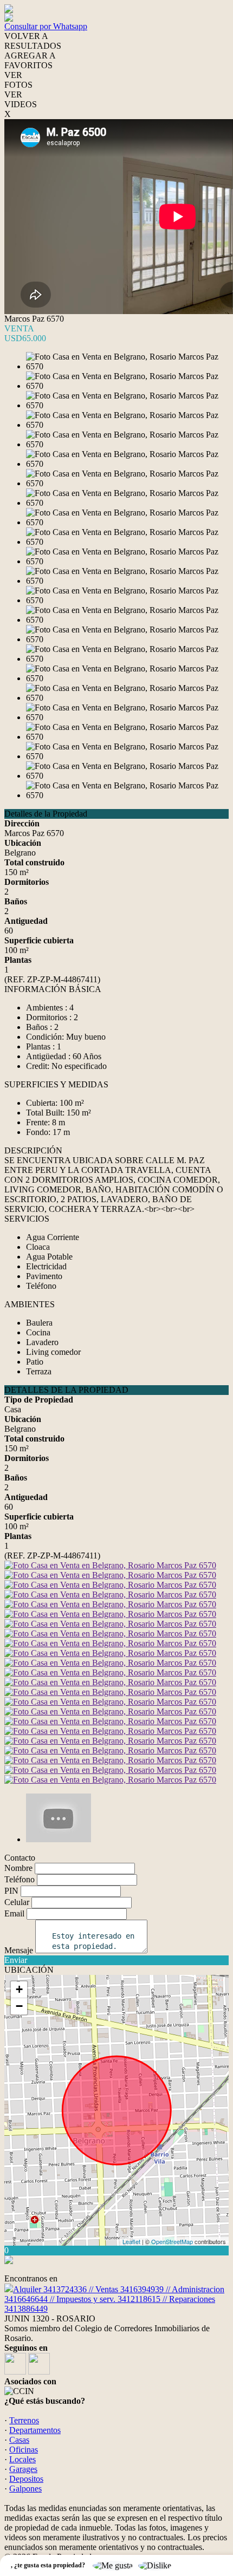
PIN (11, 1891)
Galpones (25, 2489)
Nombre (18, 1868)
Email (14, 1913)
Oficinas (24, 2450)
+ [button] (19, 1989)
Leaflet (131, 2241)
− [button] (19, 2006)
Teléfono (20, 1879)
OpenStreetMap (172, 2241)
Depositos (26, 2479)
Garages (23, 2469)
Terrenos (24, 2420)
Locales (22, 2459)
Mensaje (19, 1950)
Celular (17, 1902)
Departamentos (35, 2430)
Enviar (16, 1960)
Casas (19, 2440)
